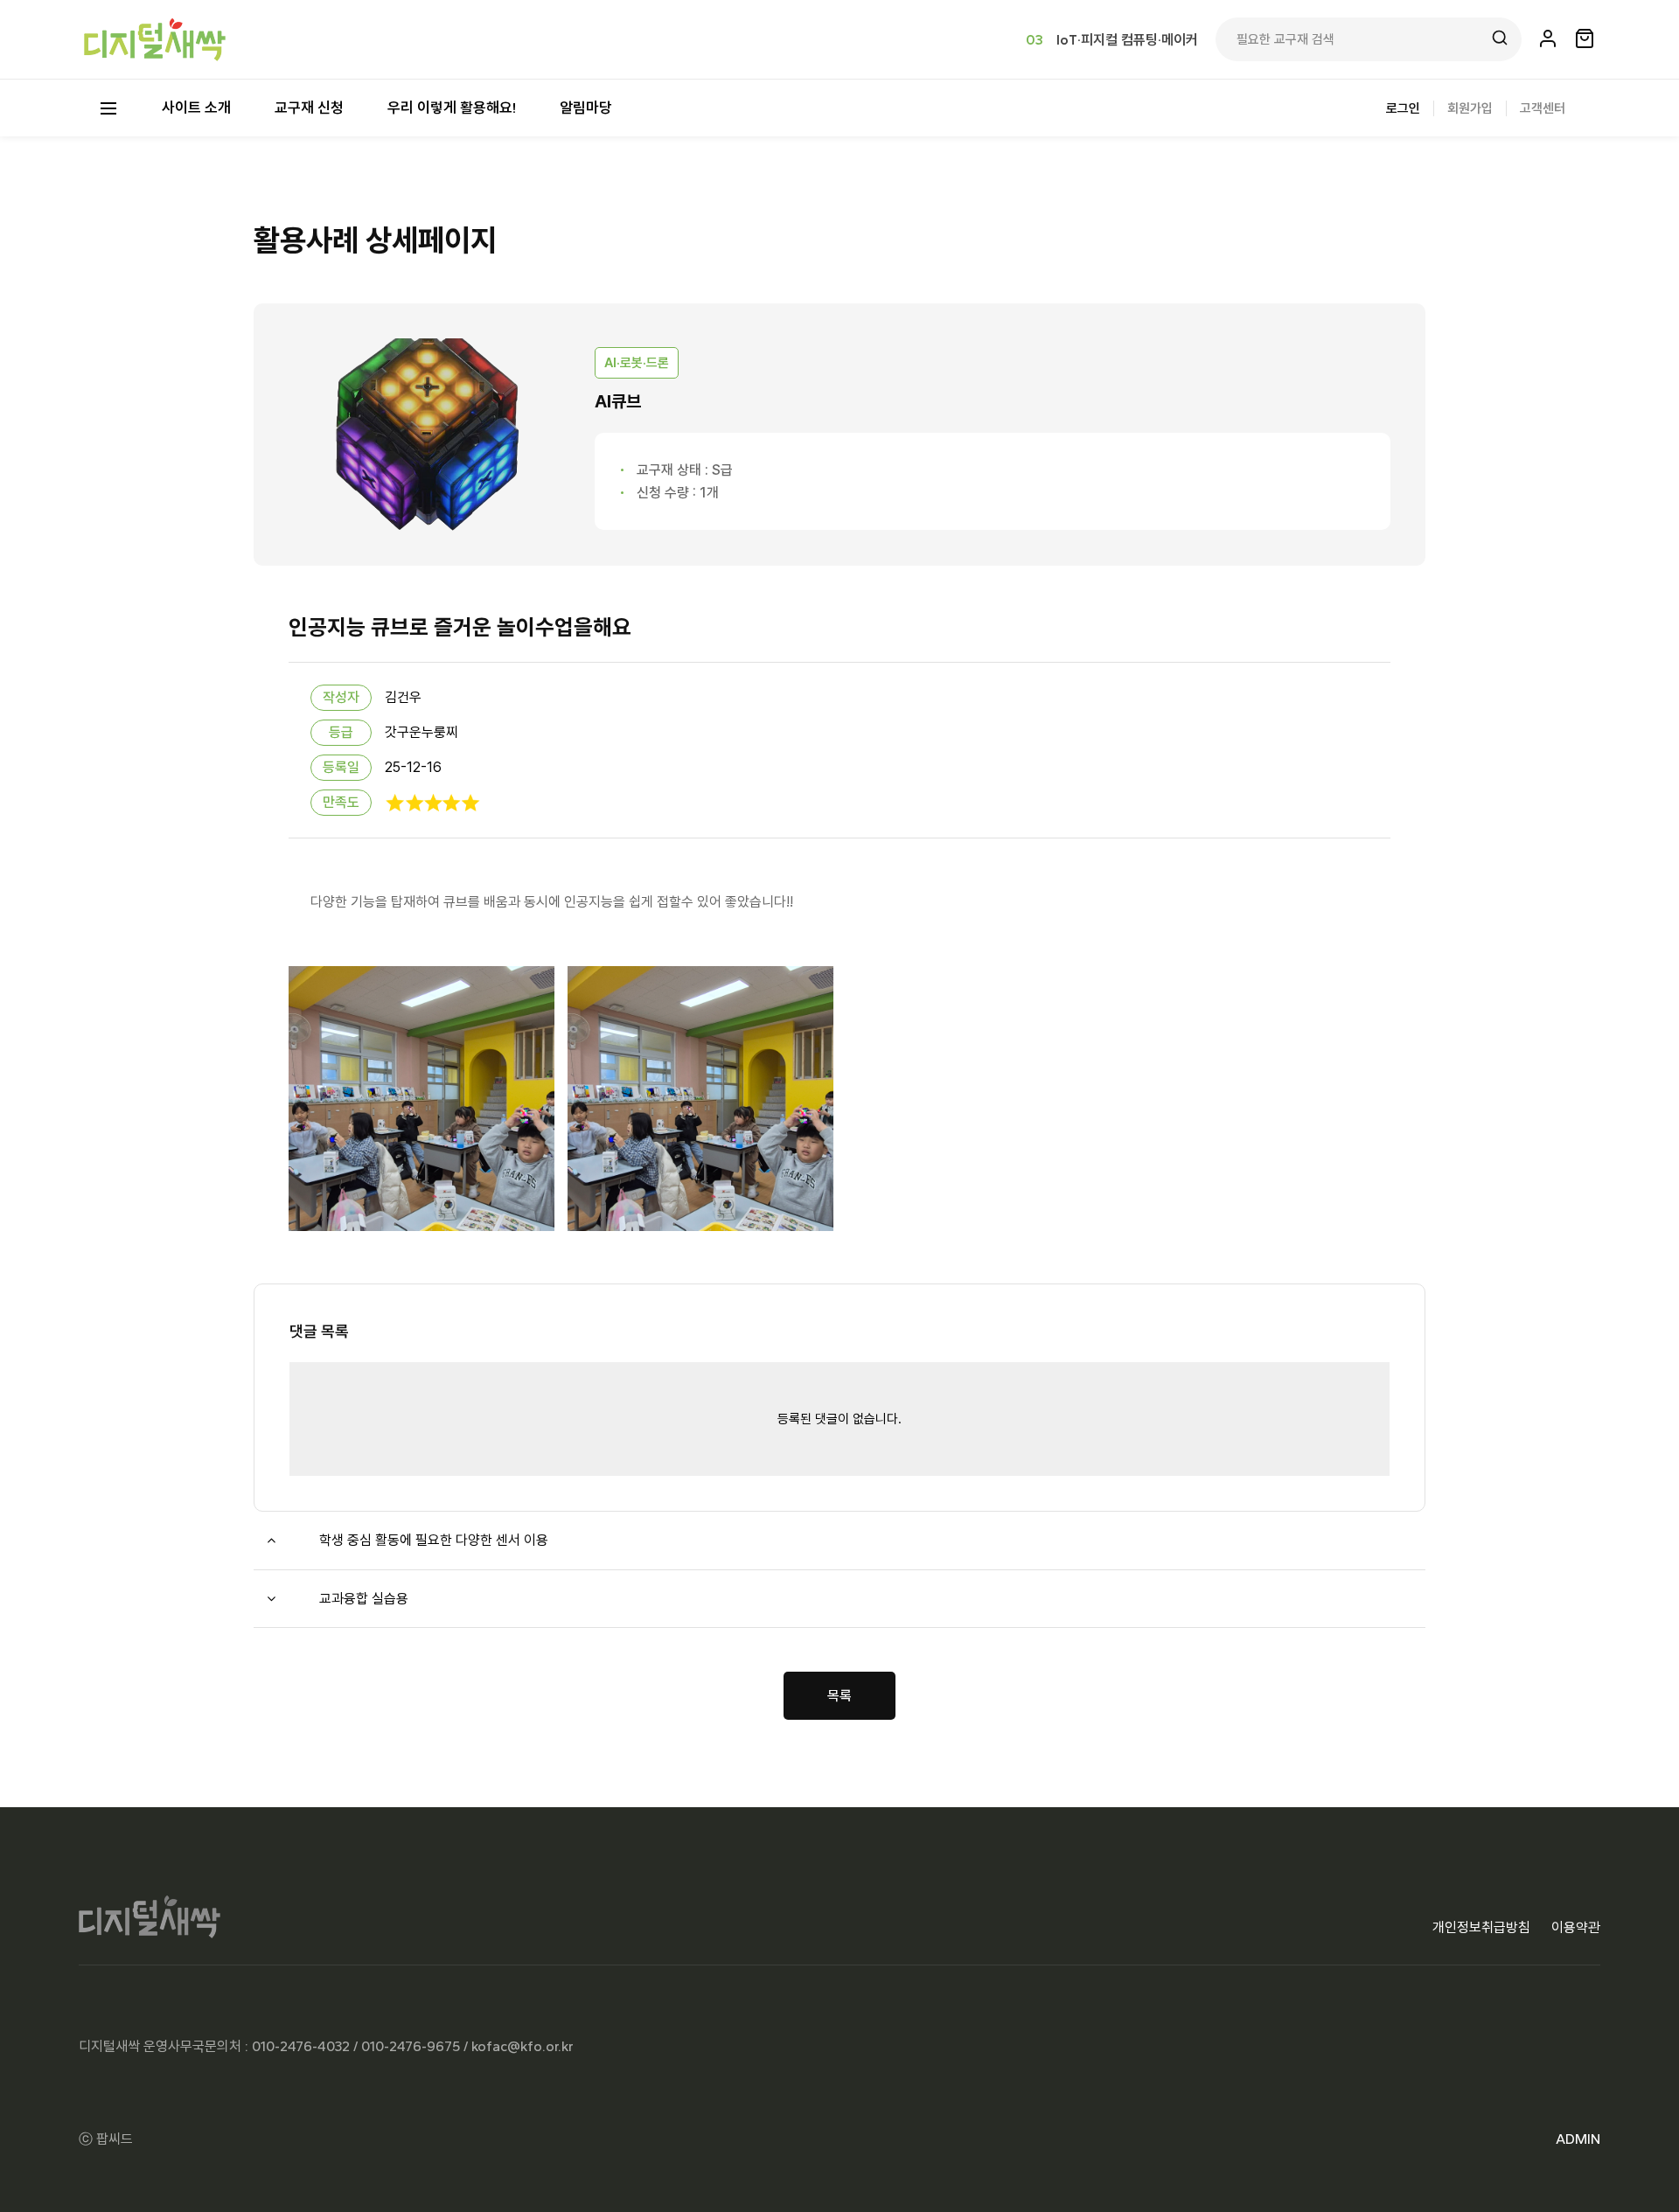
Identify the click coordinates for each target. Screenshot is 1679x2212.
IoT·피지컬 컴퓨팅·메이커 (1127, 40)
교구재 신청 (309, 108)
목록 (839, 1696)
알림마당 (586, 108)
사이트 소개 (196, 108)
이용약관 (1576, 1927)
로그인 (1403, 108)
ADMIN (1578, 2139)
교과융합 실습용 (364, 1599)
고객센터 (1543, 108)
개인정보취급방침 (1481, 1927)
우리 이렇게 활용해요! (452, 108)
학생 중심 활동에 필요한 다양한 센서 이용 (434, 1540)
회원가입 (1470, 108)
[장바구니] (1585, 40)
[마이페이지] (1548, 40)
